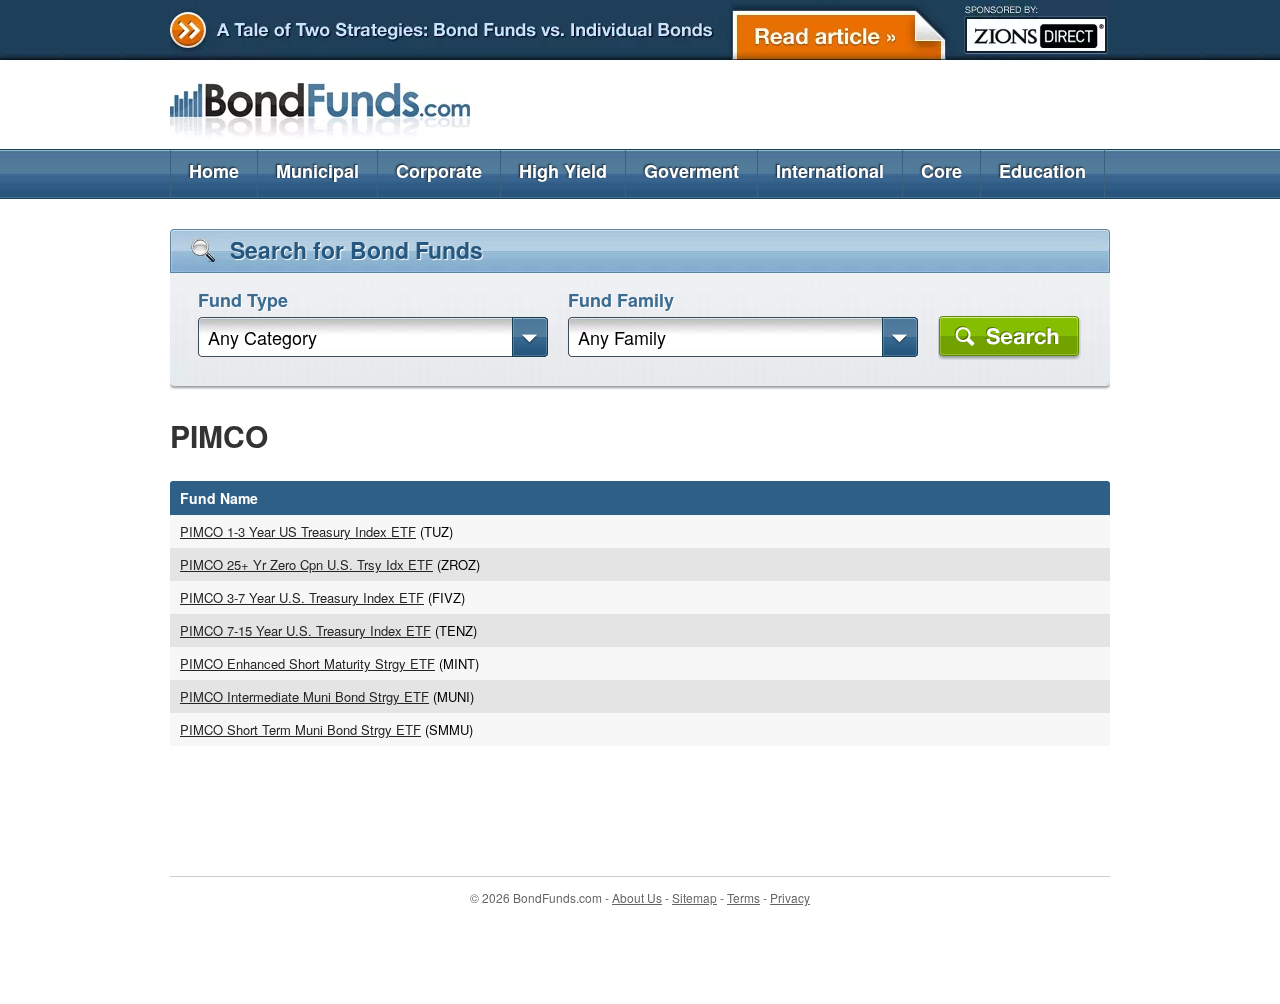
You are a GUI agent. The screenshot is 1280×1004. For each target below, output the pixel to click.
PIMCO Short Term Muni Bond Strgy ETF (300, 729)
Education (1042, 171)
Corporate (439, 171)
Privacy (790, 897)
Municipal (317, 171)
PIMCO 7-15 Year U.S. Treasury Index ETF (305, 630)
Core (941, 171)
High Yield (563, 171)
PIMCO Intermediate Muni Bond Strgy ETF (304, 696)
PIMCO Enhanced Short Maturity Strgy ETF (307, 663)
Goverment (691, 171)
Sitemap (694, 897)
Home (214, 171)
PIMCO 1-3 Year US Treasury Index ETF (298, 531)
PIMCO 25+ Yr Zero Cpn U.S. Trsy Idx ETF (306, 564)
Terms (743, 897)
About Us (637, 897)
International (830, 171)
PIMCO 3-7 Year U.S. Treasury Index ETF (302, 597)
